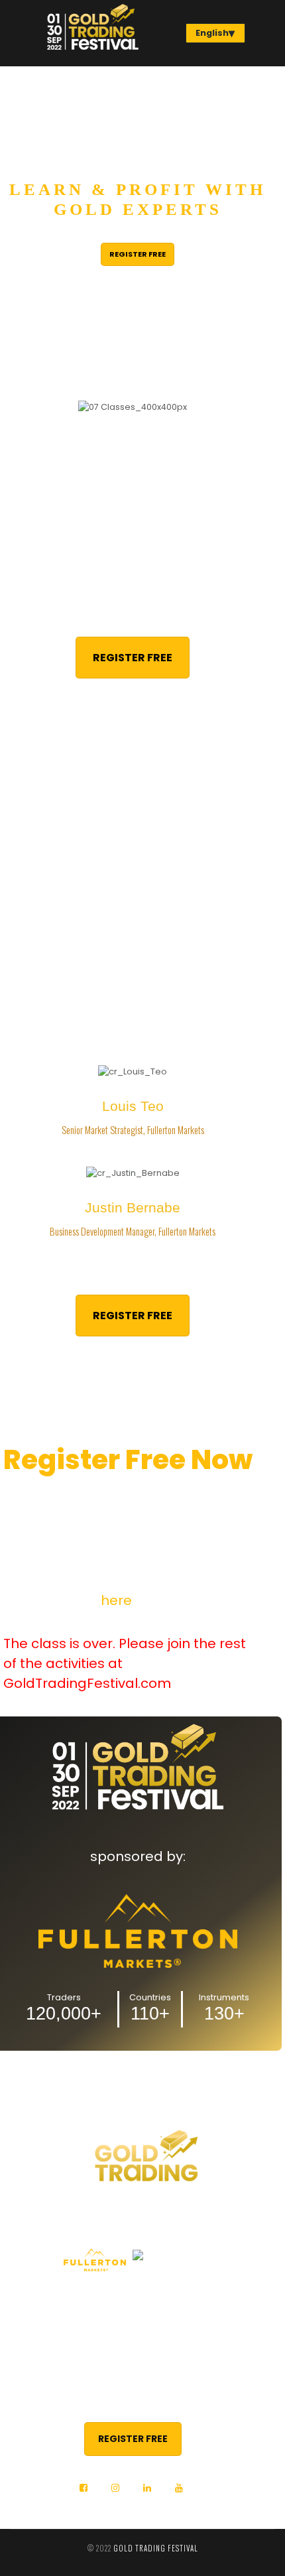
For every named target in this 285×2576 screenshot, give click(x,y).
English (212, 33)
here (116, 1600)
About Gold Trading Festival (142, 2297)
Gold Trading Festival (156, 2548)
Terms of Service (143, 2341)
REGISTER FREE (138, 254)
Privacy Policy (142, 2319)
